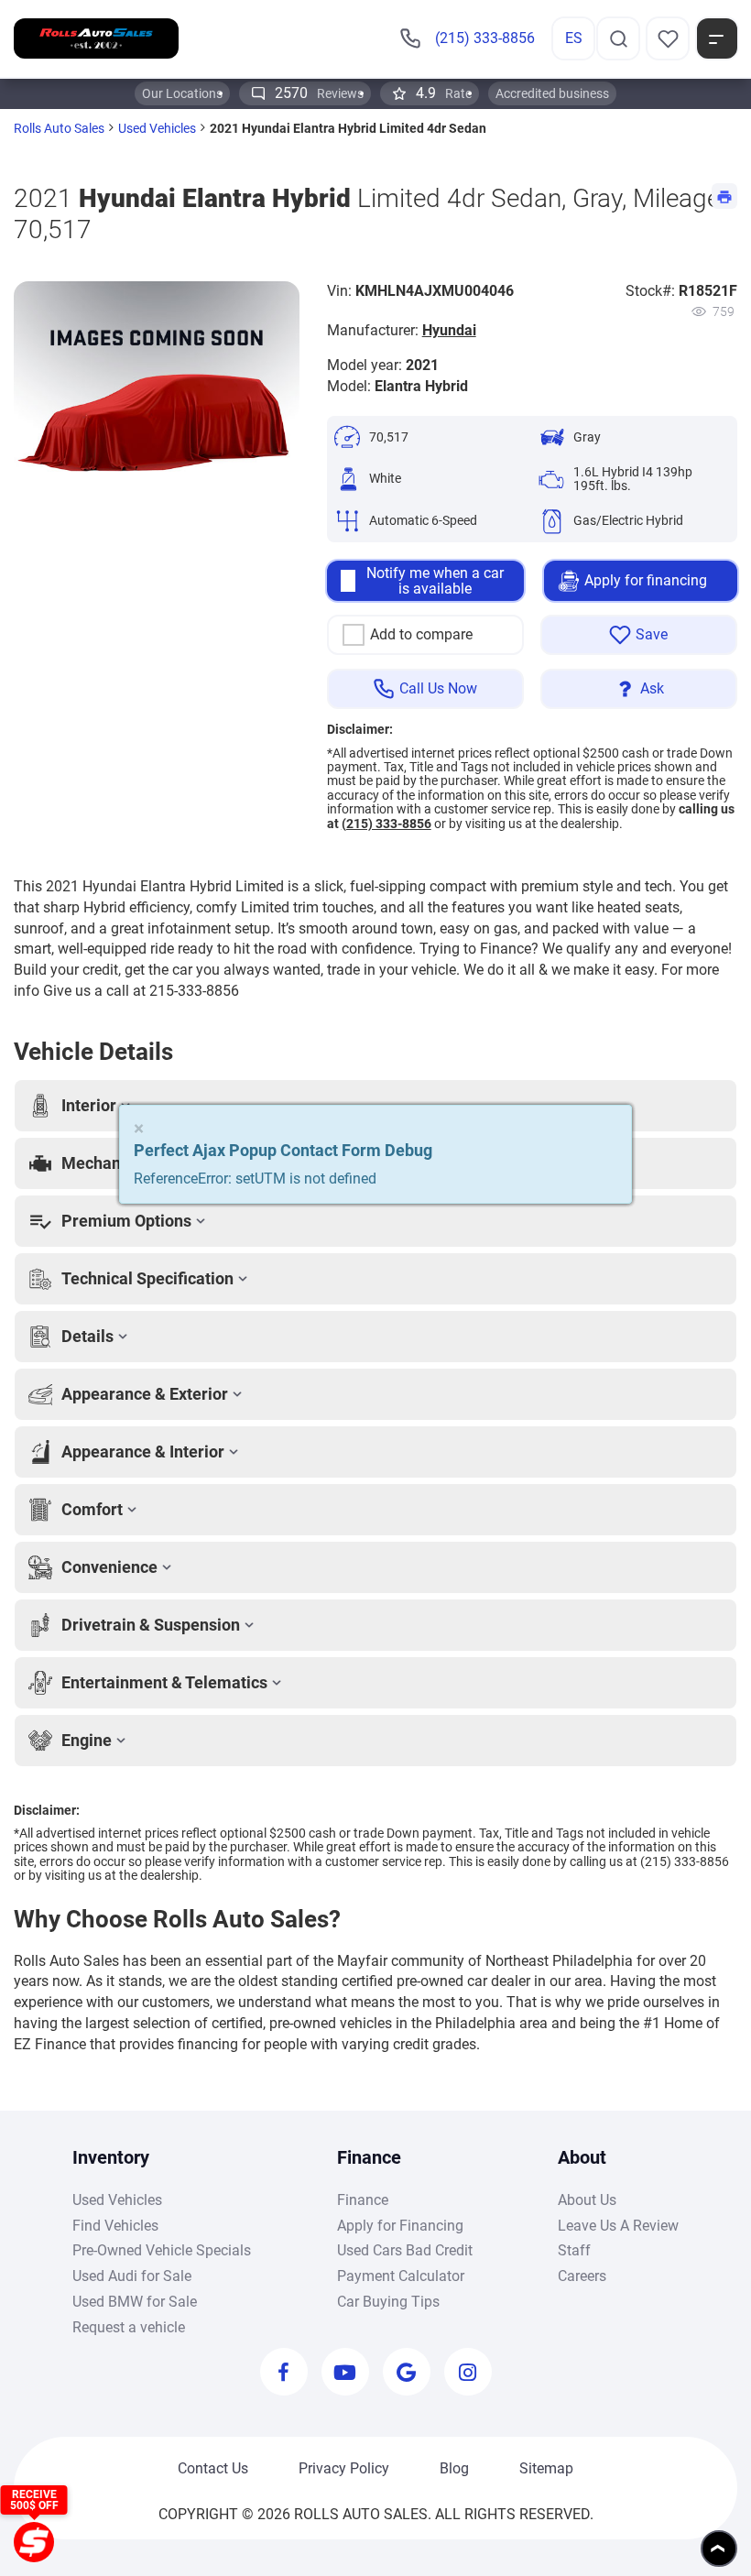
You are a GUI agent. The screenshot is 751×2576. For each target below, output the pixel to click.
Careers (582, 2276)
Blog (454, 2468)
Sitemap (546, 2468)
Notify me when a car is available (435, 581)
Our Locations (182, 93)
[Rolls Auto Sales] (96, 38)
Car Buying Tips (388, 2302)
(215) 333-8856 (386, 824)
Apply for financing (646, 580)
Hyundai (449, 330)
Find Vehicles (115, 2226)
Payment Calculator (401, 2276)
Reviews (319, 93)
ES (574, 38)
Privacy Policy (344, 2468)
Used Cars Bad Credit (405, 2250)
